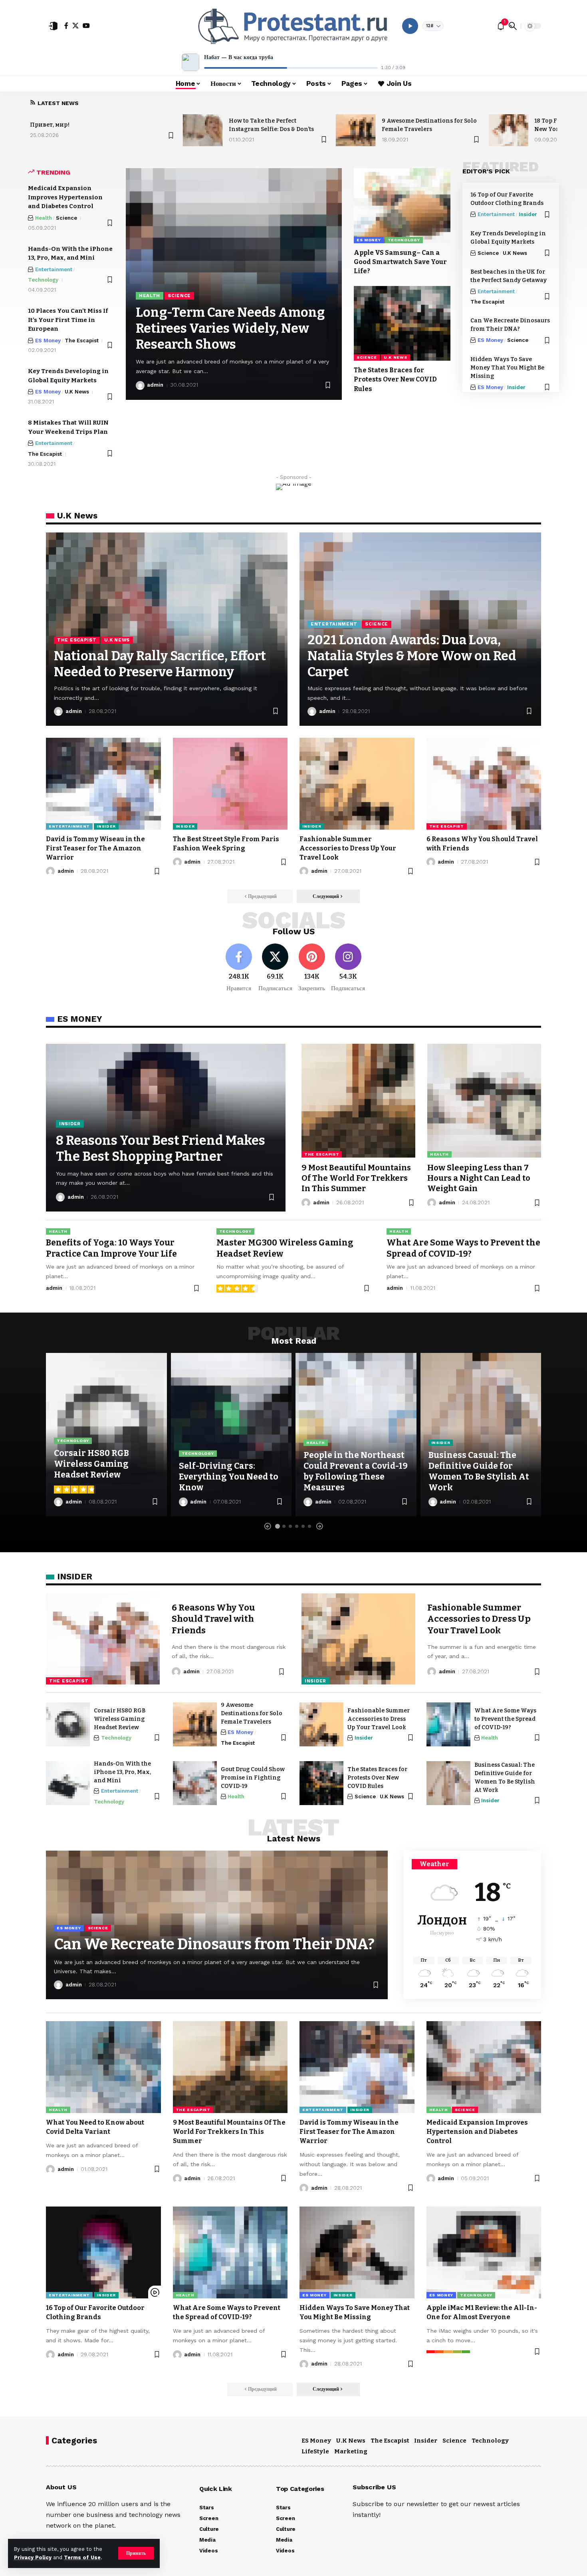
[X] (75, 26)
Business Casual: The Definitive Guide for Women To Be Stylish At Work (479, 1472)
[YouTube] (86, 26)
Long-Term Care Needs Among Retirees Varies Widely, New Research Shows (230, 328)
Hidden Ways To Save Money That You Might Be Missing (507, 368)
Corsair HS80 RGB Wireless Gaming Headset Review (91, 1464)
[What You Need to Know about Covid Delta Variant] (103, 2067)
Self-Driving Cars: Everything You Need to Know (229, 1477)
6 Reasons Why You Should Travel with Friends (213, 1619)
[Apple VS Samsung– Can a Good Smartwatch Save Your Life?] (402, 206)
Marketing (351, 2451)
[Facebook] (66, 26)
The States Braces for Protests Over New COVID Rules (395, 379)
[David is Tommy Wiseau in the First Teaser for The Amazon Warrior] (103, 784)
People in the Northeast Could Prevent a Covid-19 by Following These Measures (356, 1472)
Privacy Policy (33, 2557)
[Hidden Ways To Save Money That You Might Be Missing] (357, 2252)
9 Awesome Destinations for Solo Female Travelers (252, 1713)
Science (66, 218)
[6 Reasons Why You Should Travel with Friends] (484, 784)
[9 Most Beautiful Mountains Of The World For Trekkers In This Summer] (358, 1101)
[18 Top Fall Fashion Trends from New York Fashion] (508, 130)
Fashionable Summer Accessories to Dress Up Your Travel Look (348, 848)
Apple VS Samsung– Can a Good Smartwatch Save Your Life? (400, 262)
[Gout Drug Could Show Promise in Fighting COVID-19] (195, 1783)
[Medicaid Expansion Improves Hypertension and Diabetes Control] (484, 2067)
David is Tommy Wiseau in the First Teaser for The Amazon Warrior (95, 848)
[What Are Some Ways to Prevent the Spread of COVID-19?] (448, 1724)
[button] (136, 2553)
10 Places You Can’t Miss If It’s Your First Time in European (68, 320)
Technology (43, 280)
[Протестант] (293, 26)
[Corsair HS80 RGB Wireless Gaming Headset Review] (68, 1724)
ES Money (48, 341)
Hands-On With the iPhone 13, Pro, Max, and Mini (122, 1772)
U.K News (77, 392)
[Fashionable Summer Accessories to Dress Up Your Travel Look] (357, 784)
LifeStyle (315, 2451)
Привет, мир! (50, 125)
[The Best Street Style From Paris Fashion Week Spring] (230, 784)
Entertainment (54, 269)
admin (155, 385)
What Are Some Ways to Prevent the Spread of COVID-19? (505, 1719)
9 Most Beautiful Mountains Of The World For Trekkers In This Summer (356, 1178)
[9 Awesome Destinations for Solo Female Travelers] (356, 130)
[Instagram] (348, 968)
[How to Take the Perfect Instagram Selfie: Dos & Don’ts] (203, 130)
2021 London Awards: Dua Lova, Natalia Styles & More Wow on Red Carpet (412, 656)
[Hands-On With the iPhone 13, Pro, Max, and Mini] (68, 1783)
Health (44, 218)
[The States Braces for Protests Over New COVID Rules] (402, 324)
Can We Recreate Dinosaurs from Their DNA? (214, 1944)
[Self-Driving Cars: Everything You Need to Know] (231, 1434)
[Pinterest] (312, 968)
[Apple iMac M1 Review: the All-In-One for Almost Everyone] (484, 2252)
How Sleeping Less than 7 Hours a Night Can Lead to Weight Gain (479, 1178)
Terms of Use (82, 2557)
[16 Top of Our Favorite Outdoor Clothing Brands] (103, 2252)
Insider (528, 214)
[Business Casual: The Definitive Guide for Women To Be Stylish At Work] (448, 1783)
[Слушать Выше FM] (410, 26)
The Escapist (82, 341)
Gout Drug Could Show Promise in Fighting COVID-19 (253, 1778)
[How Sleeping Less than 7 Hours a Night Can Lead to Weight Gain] (484, 1101)
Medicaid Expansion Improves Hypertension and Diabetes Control (65, 197)
